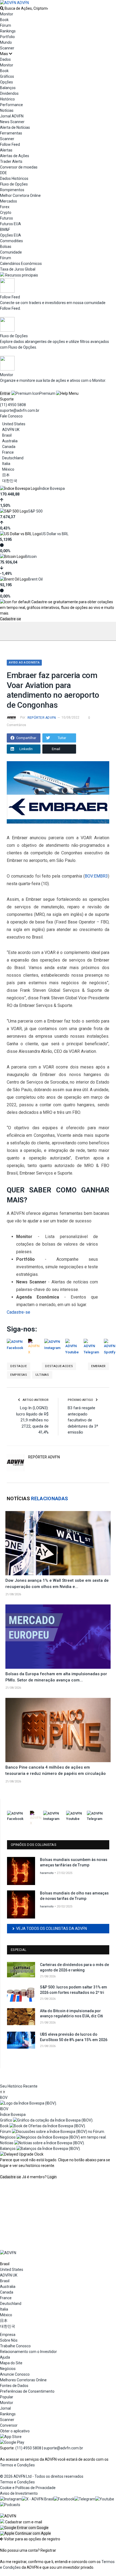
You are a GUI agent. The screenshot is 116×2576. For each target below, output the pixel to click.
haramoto (47, 1873)
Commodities (11, 241)
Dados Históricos (14, 178)
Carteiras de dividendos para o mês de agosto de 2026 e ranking (74, 1967)
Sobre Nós (9, 2340)
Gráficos (7, 76)
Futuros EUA (11, 224)
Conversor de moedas (19, 167)
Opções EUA (11, 235)
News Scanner (12, 122)
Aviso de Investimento (19, 2493)
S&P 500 (35, 511)
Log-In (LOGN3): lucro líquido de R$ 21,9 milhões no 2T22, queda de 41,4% (32, 1420)
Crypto (6, 213)
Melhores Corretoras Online (23, 2380)
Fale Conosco (11, 416)
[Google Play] (12, 2442)
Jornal (5, 2408)
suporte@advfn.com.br (20, 410)
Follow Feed (10, 144)
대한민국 (10, 481)
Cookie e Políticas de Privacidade (28, 2488)
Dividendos (9, 93)
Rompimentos (12, 190)
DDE (4, 173)
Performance (11, 105)
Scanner (7, 48)
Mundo (6, 42)
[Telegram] (85, 2499)
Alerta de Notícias (15, 127)
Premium (47, 393)
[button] (24, 2528)
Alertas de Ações (15, 156)
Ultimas (42, 1375)
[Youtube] (105, 2499)
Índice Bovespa (52, 488)
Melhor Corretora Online (20, 195)
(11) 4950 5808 (13, 405)
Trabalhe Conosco (15, 2346)
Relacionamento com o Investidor (28, 2352)
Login (52, 2177)
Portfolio (7, 37)
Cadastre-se (11, 619)
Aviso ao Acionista (24, 662)
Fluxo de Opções (14, 184)
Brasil (7, 435)
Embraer (98, 1366)
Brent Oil (35, 579)
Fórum (6, 25)
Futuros (6, 218)
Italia (6, 464)
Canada (9, 447)
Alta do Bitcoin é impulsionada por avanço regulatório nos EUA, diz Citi (71, 2014)
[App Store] (11, 2437)
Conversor (9, 2425)
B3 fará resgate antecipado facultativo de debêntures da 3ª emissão (83, 1420)
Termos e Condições (17, 2465)
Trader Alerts (11, 161)
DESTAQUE (18, 1366)
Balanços (8, 88)
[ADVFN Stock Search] (2, 8)
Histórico (7, 99)
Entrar (5, 393)
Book (4, 20)
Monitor (7, 14)
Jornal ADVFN (12, 116)
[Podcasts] (10, 2505)
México (8, 469)
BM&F (5, 230)
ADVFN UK (11, 430)
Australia (10, 441)
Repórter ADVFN (42, 718)
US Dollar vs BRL (55, 534)
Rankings (8, 31)
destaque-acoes (59, 1366)
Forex (5, 207)
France (8, 452)
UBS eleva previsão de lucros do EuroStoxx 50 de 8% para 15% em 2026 (74, 2037)
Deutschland (13, 458)
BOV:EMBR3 (96, 876)
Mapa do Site (11, 2363)
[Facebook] (64, 2499)
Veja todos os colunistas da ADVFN (52, 1928)
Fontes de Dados (14, 2386)
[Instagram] (11, 2499)
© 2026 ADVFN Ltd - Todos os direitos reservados (42, 2476)
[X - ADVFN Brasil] (38, 2499)
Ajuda (5, 2357)
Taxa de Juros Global (18, 269)
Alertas (6, 150)
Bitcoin (31, 557)
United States (14, 424)
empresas (19, 1375)
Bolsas (6, 247)
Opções (6, 82)
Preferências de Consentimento (27, 2391)
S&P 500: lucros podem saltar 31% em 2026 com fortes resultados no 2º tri (74, 1990)
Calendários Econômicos (21, 264)
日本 (6, 475)
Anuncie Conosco (15, 2374)
